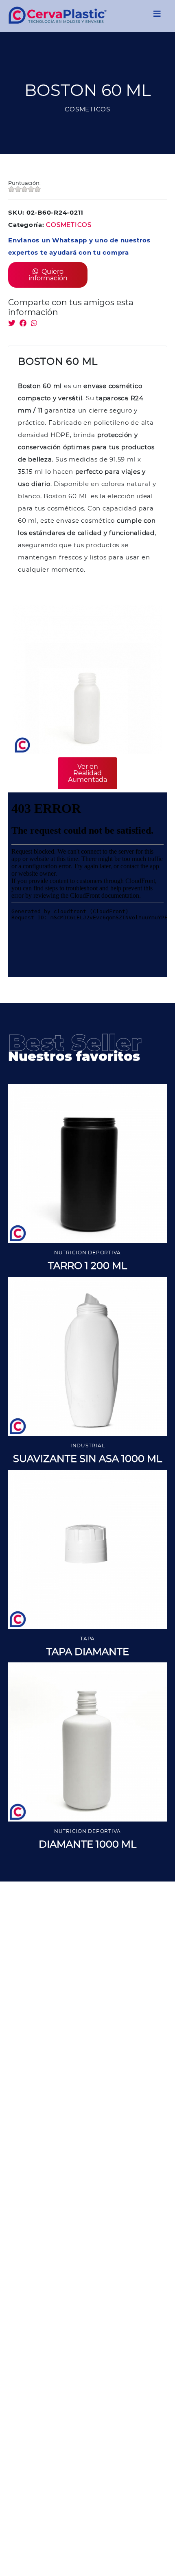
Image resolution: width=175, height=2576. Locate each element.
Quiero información (48, 275)
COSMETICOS (69, 225)
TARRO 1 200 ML (87, 1266)
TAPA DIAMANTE (88, 1652)
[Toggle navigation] (157, 16)
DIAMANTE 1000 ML (87, 1844)
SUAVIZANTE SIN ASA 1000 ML (87, 1459)
